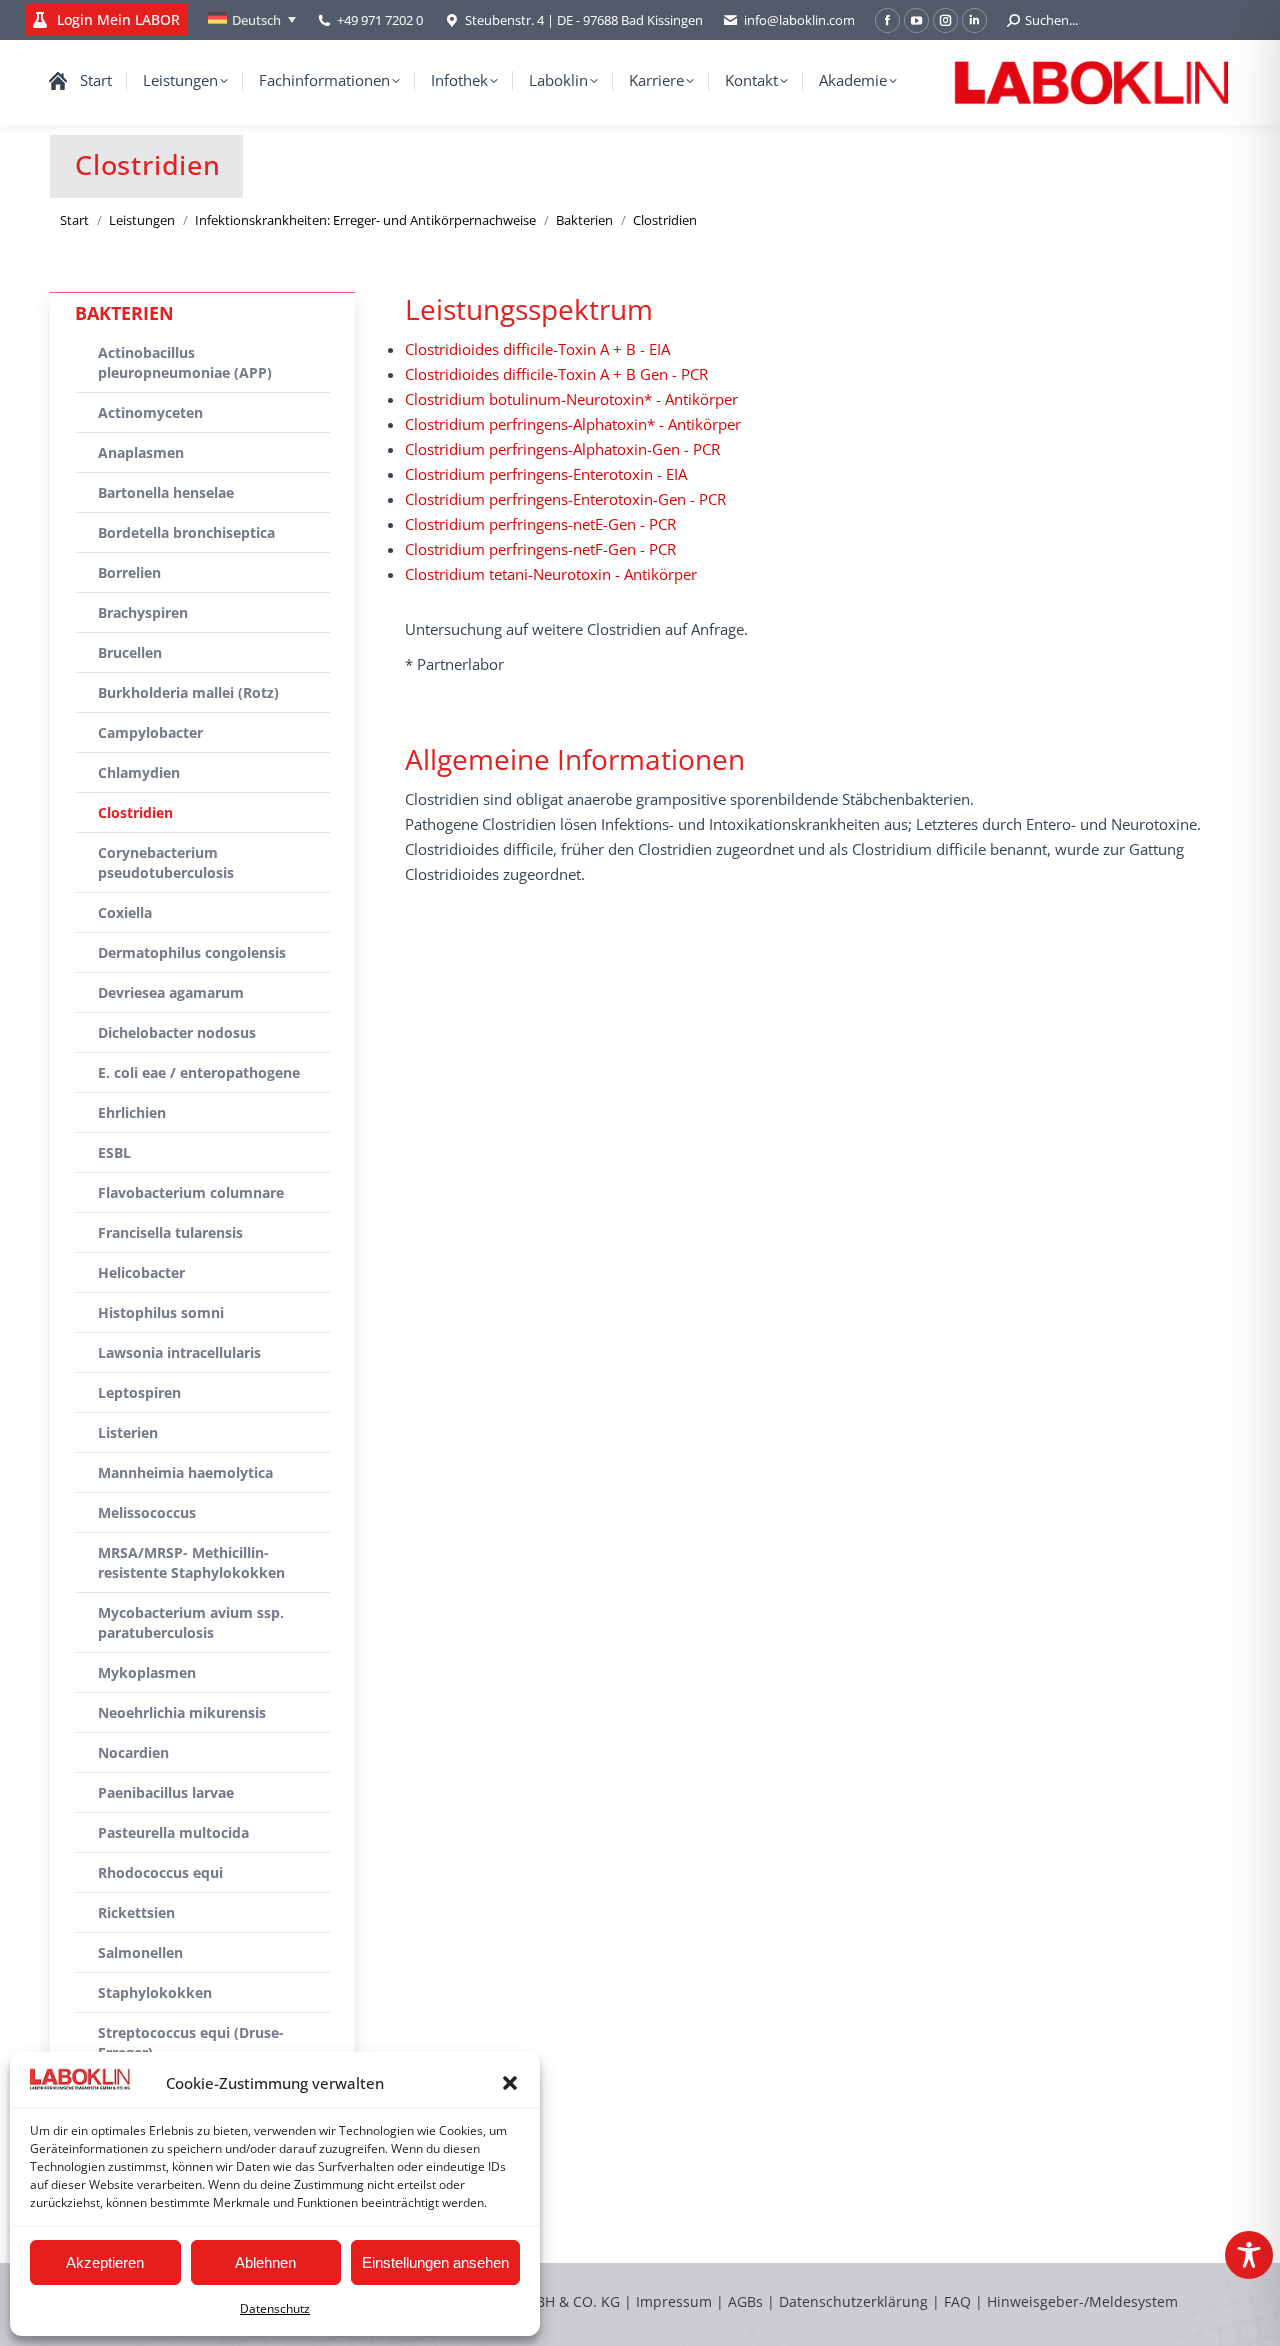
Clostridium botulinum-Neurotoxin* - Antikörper (571, 399)
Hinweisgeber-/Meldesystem (1082, 2301)
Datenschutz (275, 2308)
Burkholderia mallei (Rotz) (188, 692)
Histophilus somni (161, 1312)
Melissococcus (147, 1512)
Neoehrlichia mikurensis (182, 1712)
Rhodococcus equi (160, 1872)
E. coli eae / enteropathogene (199, 1072)
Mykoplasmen (147, 1672)
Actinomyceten (150, 412)
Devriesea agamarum (171, 992)
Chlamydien (139, 772)
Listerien (128, 1432)
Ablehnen (265, 2262)
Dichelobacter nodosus (177, 1032)
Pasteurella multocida (173, 1832)
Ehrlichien (132, 1112)
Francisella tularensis (170, 1232)
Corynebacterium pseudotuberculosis (166, 862)
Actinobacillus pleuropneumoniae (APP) (185, 362)
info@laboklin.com (799, 20)
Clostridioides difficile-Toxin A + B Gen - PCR (556, 374)
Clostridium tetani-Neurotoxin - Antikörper (551, 574)
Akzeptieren (105, 2262)
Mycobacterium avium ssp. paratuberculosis (191, 1622)
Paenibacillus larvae (166, 1792)
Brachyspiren (143, 612)
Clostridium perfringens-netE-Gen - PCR (540, 524)
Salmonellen (140, 1952)
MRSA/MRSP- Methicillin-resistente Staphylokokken (191, 1562)
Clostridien (135, 812)
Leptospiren (139, 1392)
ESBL (114, 1152)
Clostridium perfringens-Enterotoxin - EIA (546, 474)
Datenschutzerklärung (853, 2301)
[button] (510, 2083)
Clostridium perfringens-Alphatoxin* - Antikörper (573, 424)
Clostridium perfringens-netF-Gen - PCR (540, 549)
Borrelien (129, 572)
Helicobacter (141, 1272)
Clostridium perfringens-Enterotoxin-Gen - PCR (565, 499)
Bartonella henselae (166, 492)
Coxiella (125, 912)
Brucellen (130, 652)
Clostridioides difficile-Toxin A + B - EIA (537, 349)
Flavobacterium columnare (191, 1192)
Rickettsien (136, 1912)
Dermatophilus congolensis (192, 952)
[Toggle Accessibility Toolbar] (1249, 2255)
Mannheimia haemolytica (185, 1472)
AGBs (747, 2301)
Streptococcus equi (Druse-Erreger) (191, 2042)
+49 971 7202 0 (380, 20)
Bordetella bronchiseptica (186, 532)
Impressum (674, 2301)
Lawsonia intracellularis (179, 1352)
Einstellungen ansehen (435, 2262)
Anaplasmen (141, 452)
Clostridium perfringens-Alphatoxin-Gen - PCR (562, 449)
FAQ (957, 2301)
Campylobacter (150, 732)
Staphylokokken (155, 1992)
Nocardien (133, 1752)
